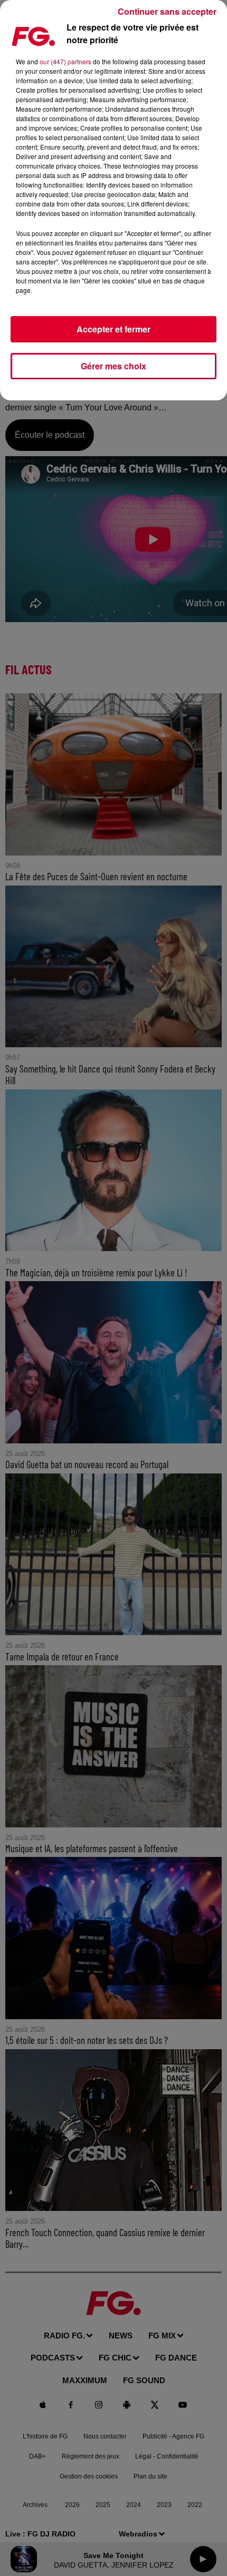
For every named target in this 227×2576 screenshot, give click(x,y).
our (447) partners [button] (65, 61)
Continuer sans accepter (167, 11)
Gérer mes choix (113, 366)
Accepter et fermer (113, 329)
